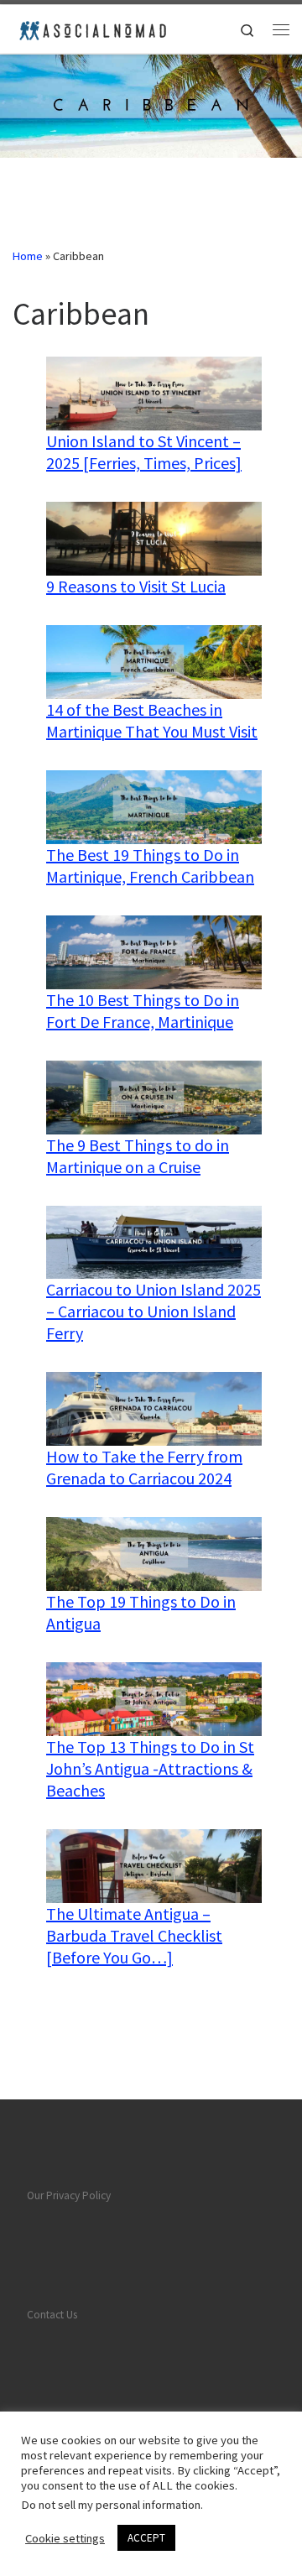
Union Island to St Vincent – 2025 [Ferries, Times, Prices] (144, 452)
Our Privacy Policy (69, 2195)
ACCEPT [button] (146, 2538)
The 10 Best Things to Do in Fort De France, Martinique (143, 1011)
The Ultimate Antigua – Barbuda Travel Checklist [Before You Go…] (134, 1935)
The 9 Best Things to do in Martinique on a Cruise (138, 1156)
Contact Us (52, 2315)
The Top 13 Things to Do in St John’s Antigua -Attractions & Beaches (150, 1768)
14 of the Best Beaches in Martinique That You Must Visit (152, 720)
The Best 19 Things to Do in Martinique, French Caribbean (150, 866)
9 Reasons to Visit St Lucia (136, 586)
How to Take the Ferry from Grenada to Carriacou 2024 (144, 1467)
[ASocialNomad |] (91, 27)
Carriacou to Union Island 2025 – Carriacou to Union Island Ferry (154, 1311)
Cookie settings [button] (65, 2538)
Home (28, 256)
